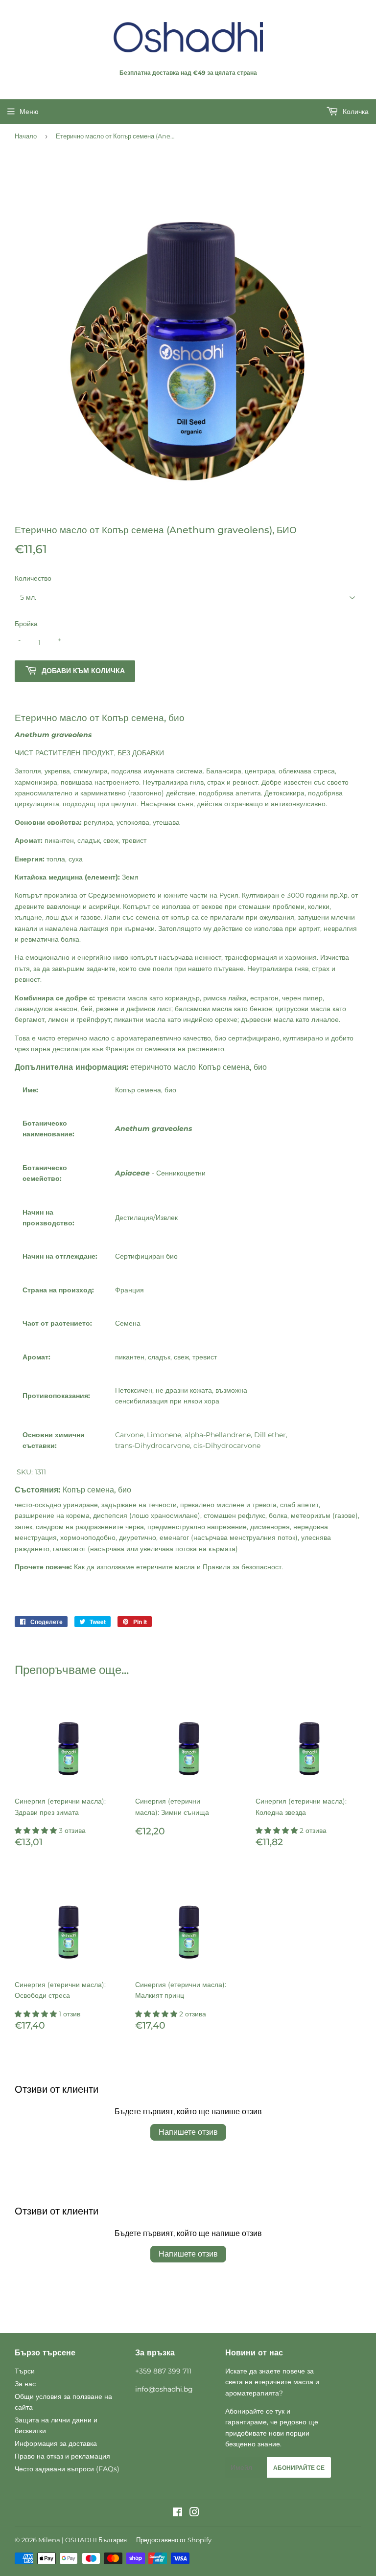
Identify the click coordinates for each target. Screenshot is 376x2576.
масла (185, 1567)
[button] (37, 1830)
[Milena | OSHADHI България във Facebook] (177, 2513)
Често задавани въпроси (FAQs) (67, 2469)
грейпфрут (94, 1019)
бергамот (30, 1019)
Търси (25, 2371)
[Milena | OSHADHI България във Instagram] (194, 2513)
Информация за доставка (56, 2443)
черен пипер (302, 998)
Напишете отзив (188, 2132)
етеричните (154, 1567)
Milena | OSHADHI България (82, 2540)
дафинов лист (149, 1009)
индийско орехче (210, 1019)
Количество (33, 578)
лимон (58, 1019)
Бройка (26, 624)
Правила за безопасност (242, 1567)
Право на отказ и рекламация (62, 2456)
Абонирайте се (299, 2468)
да (91, 1567)
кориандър (182, 998)
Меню (29, 112)
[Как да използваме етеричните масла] (86, 1567)
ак (81, 1567)
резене (107, 1009)
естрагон (264, 998)
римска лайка (225, 998)
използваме (115, 1567)
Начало (26, 136)
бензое (261, 1009)
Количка (355, 112)
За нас (25, 2384)
